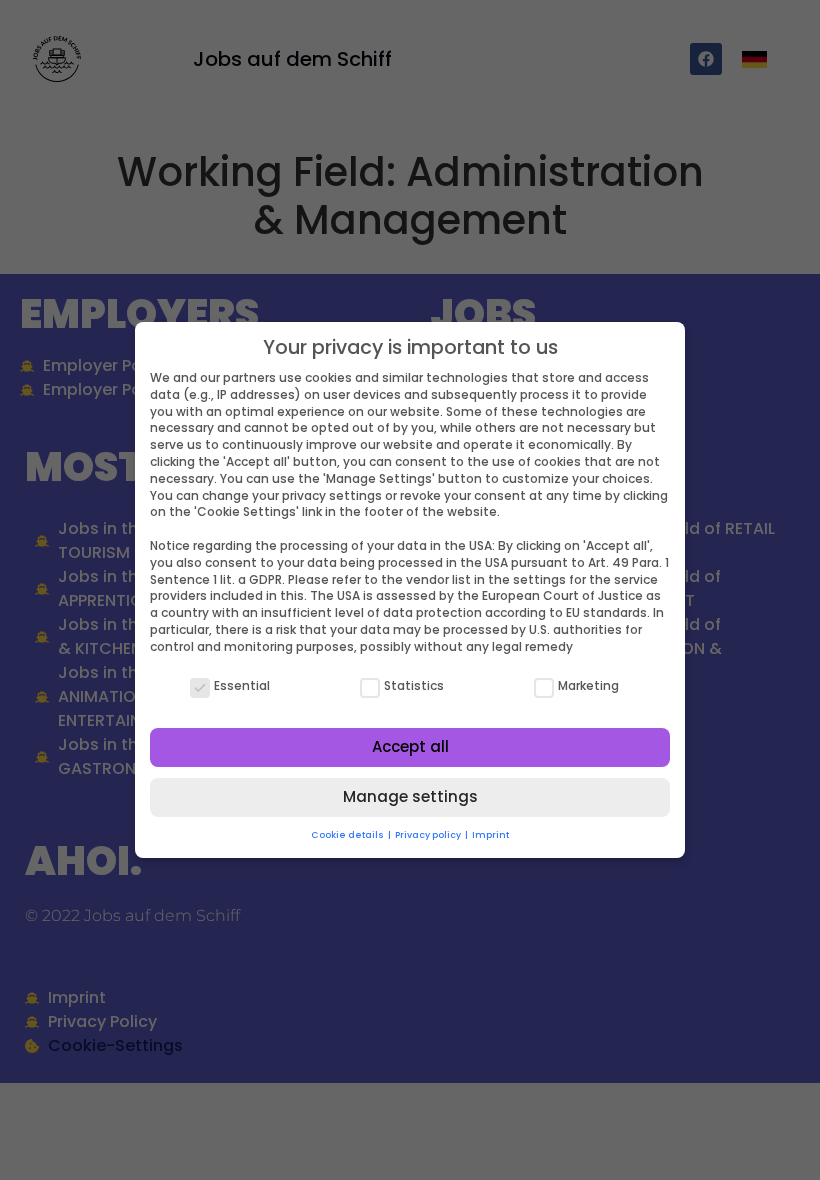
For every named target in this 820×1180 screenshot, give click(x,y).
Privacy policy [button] (429, 835)
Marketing (588, 686)
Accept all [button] (410, 746)
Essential (242, 686)
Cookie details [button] (348, 835)
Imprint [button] (490, 835)
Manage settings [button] (410, 796)
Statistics (414, 686)
